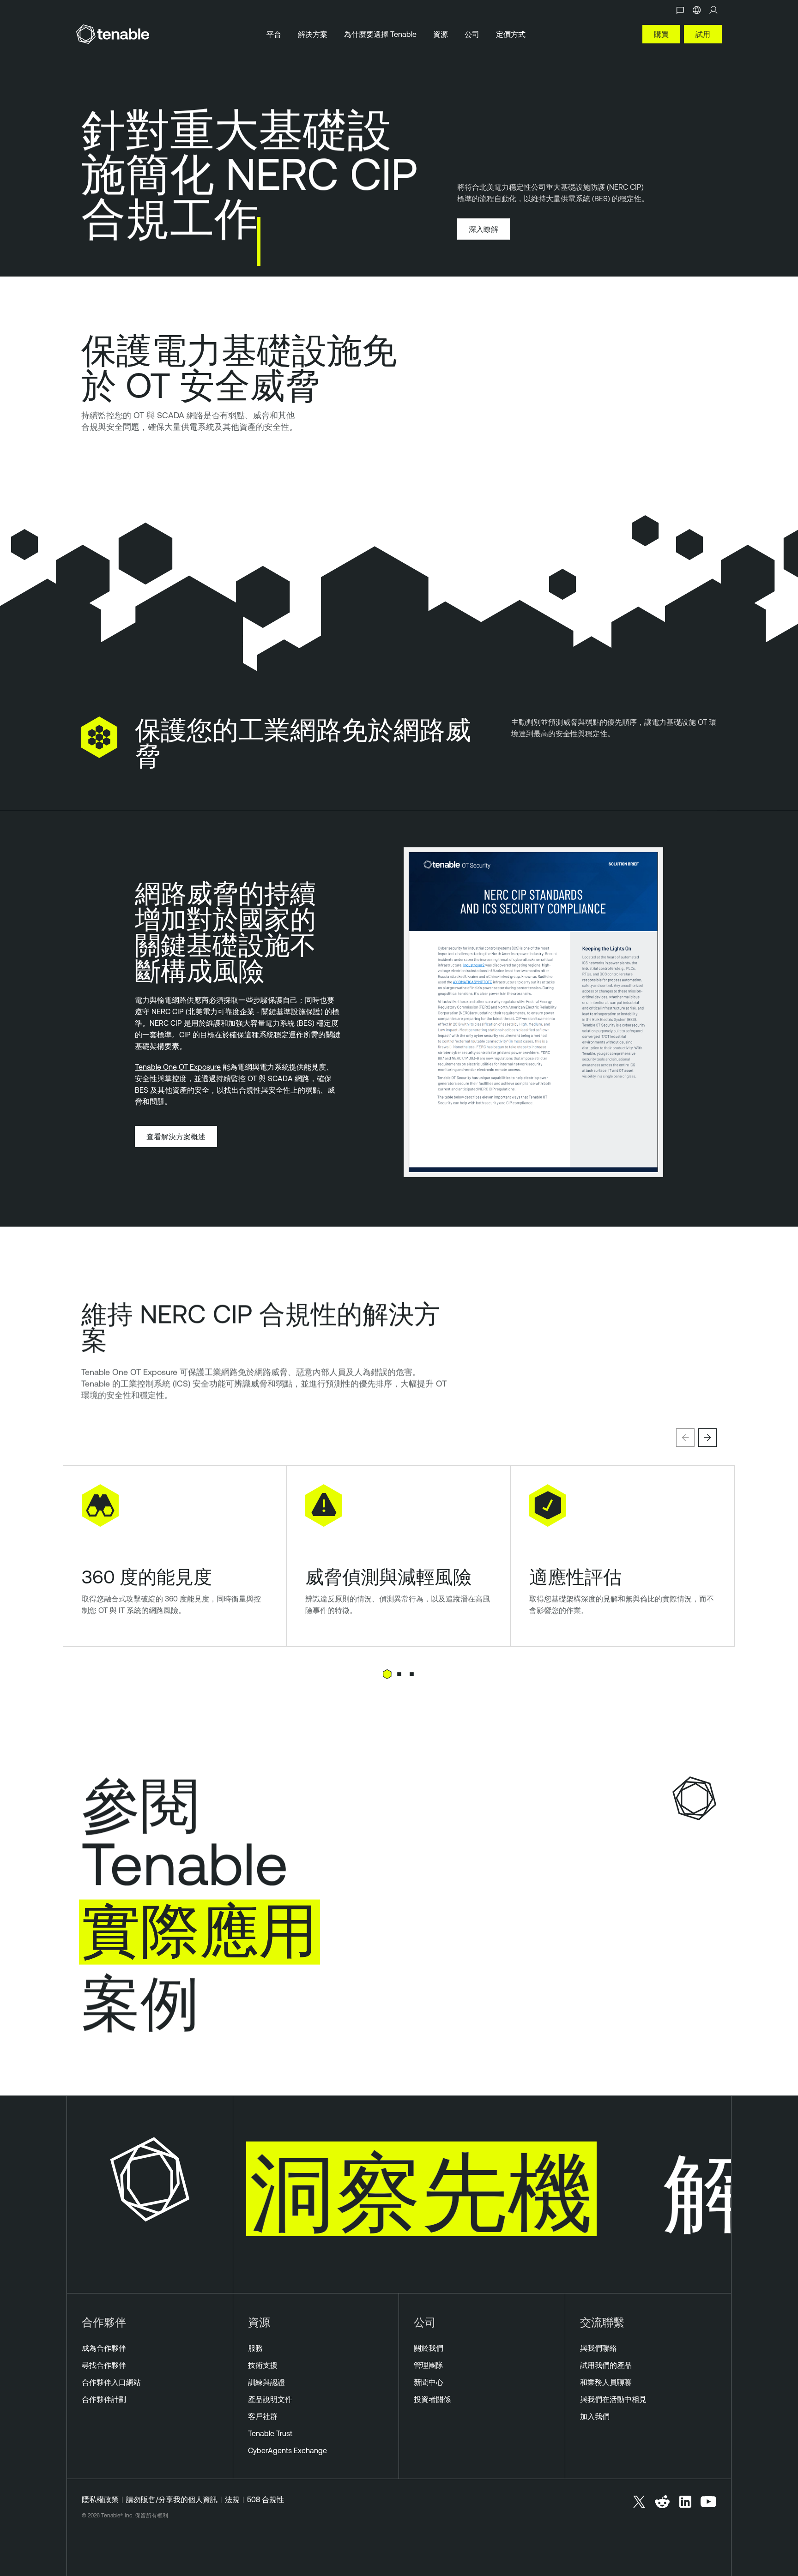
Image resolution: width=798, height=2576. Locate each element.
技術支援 (263, 2365)
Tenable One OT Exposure (178, 1067)
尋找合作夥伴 (104, 2365)
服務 (255, 2348)
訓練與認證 (266, 2382)
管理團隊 (429, 2365)
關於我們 (429, 2348)
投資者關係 (432, 2399)
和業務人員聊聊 (606, 2382)
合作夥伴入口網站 (111, 2382)
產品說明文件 (270, 2399)
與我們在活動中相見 (613, 2399)
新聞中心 (429, 2382)
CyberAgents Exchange (287, 2450)
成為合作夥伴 (104, 2348)
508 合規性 (266, 2499)
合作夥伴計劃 (104, 2399)
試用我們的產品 (606, 2365)
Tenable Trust (270, 2433)
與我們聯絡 (598, 2348)
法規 (232, 2499)
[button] (685, 1438)
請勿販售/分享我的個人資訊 (172, 2499)
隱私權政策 (100, 2499)
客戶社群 (263, 2416)
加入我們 (595, 2416)
